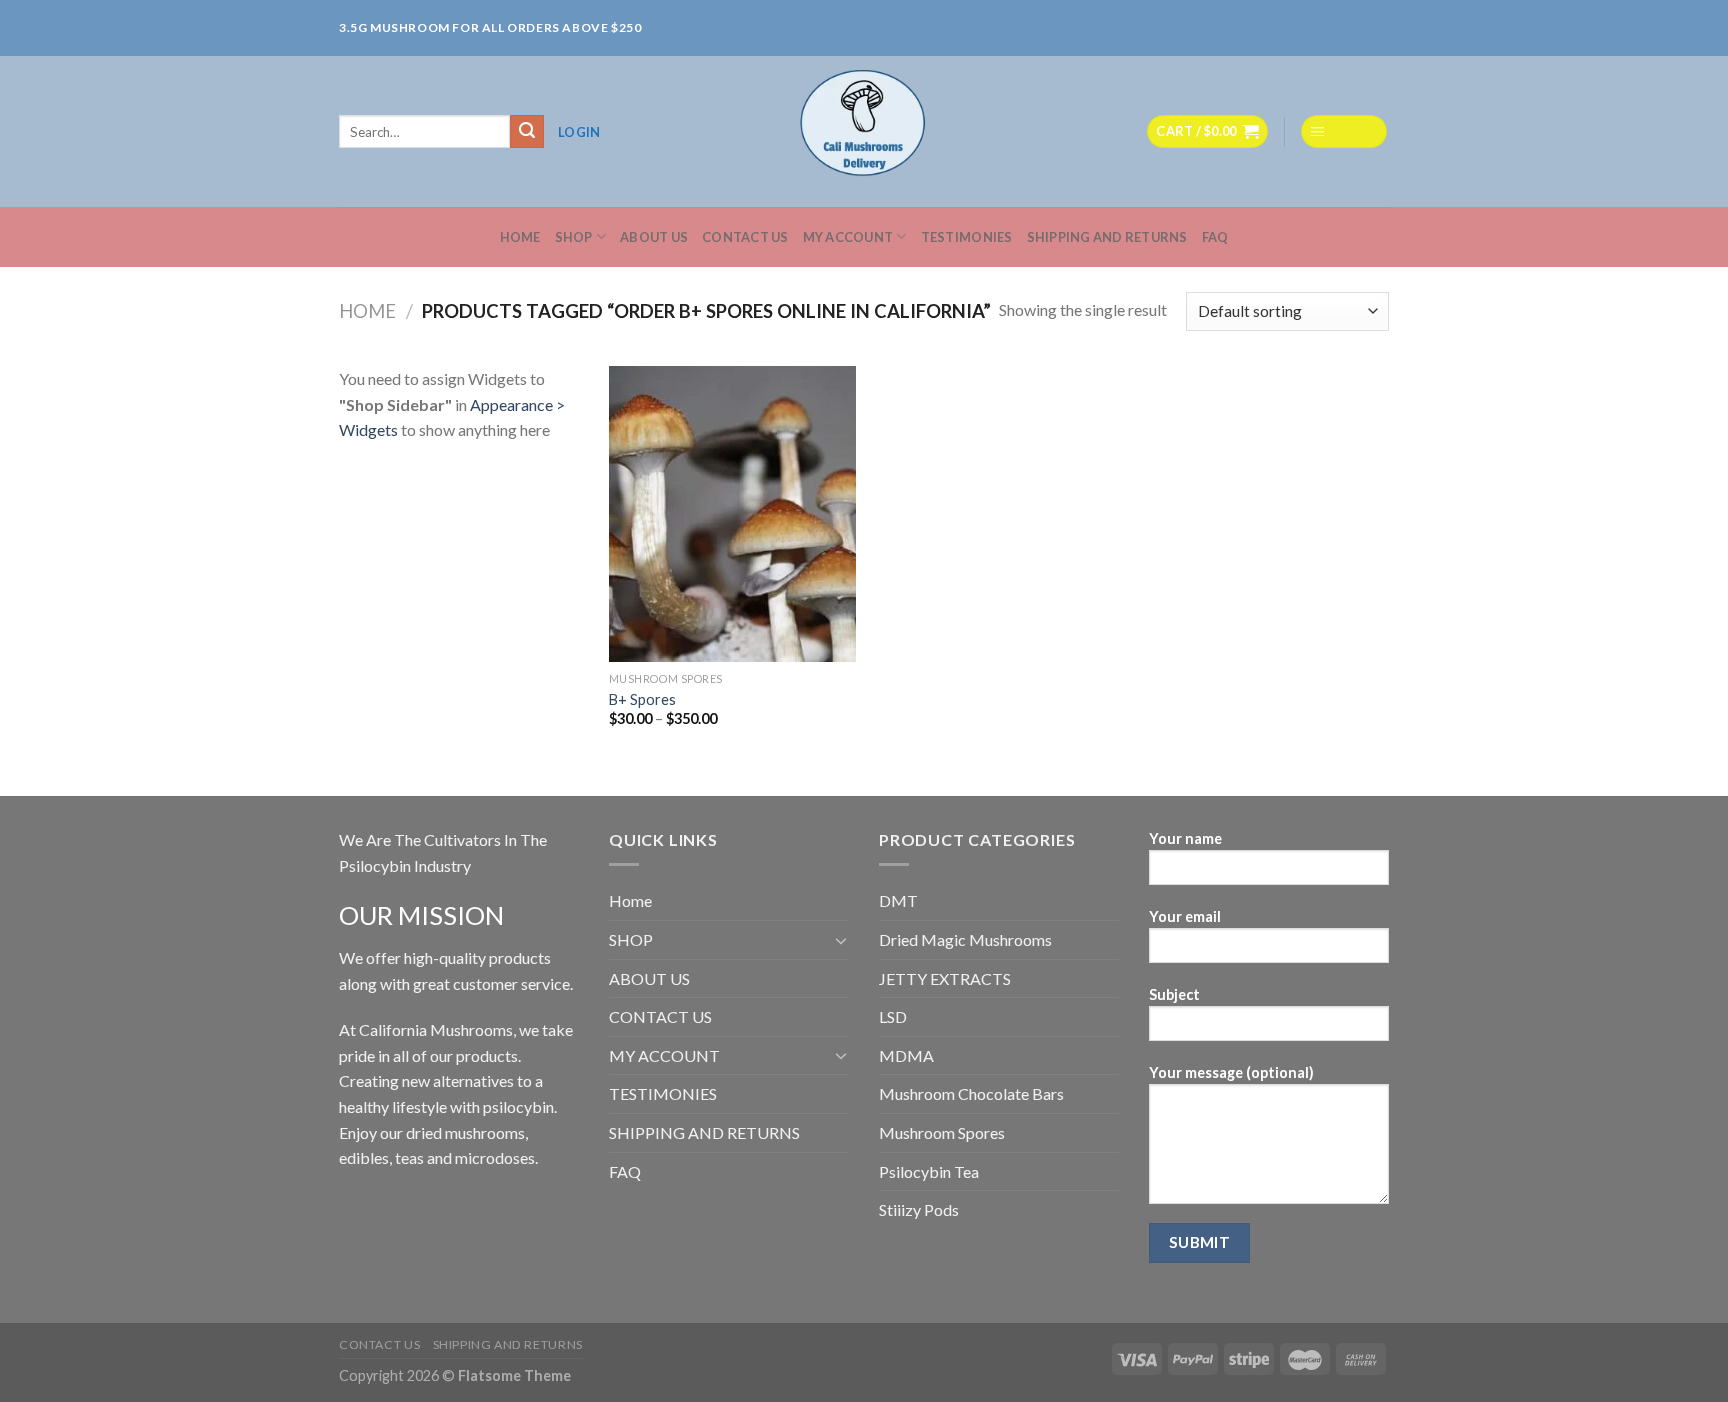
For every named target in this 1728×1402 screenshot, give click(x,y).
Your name (1185, 838)
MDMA (906, 1055)
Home (520, 237)
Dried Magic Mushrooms (965, 939)
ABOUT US (654, 237)
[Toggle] (841, 940)
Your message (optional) (1231, 1072)
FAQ (1215, 237)
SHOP (574, 237)
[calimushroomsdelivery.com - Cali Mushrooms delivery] (864, 131)
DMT (898, 900)
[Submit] (527, 132)
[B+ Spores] (732, 514)
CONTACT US (745, 237)
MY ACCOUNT (848, 237)
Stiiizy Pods (919, 1209)
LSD (893, 1016)
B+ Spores (642, 699)
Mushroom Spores (942, 1132)
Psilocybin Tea (929, 1171)
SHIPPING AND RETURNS (1107, 237)
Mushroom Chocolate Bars (971, 1093)
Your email (1185, 916)
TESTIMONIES (967, 237)
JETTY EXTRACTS (945, 978)
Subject (1174, 994)
